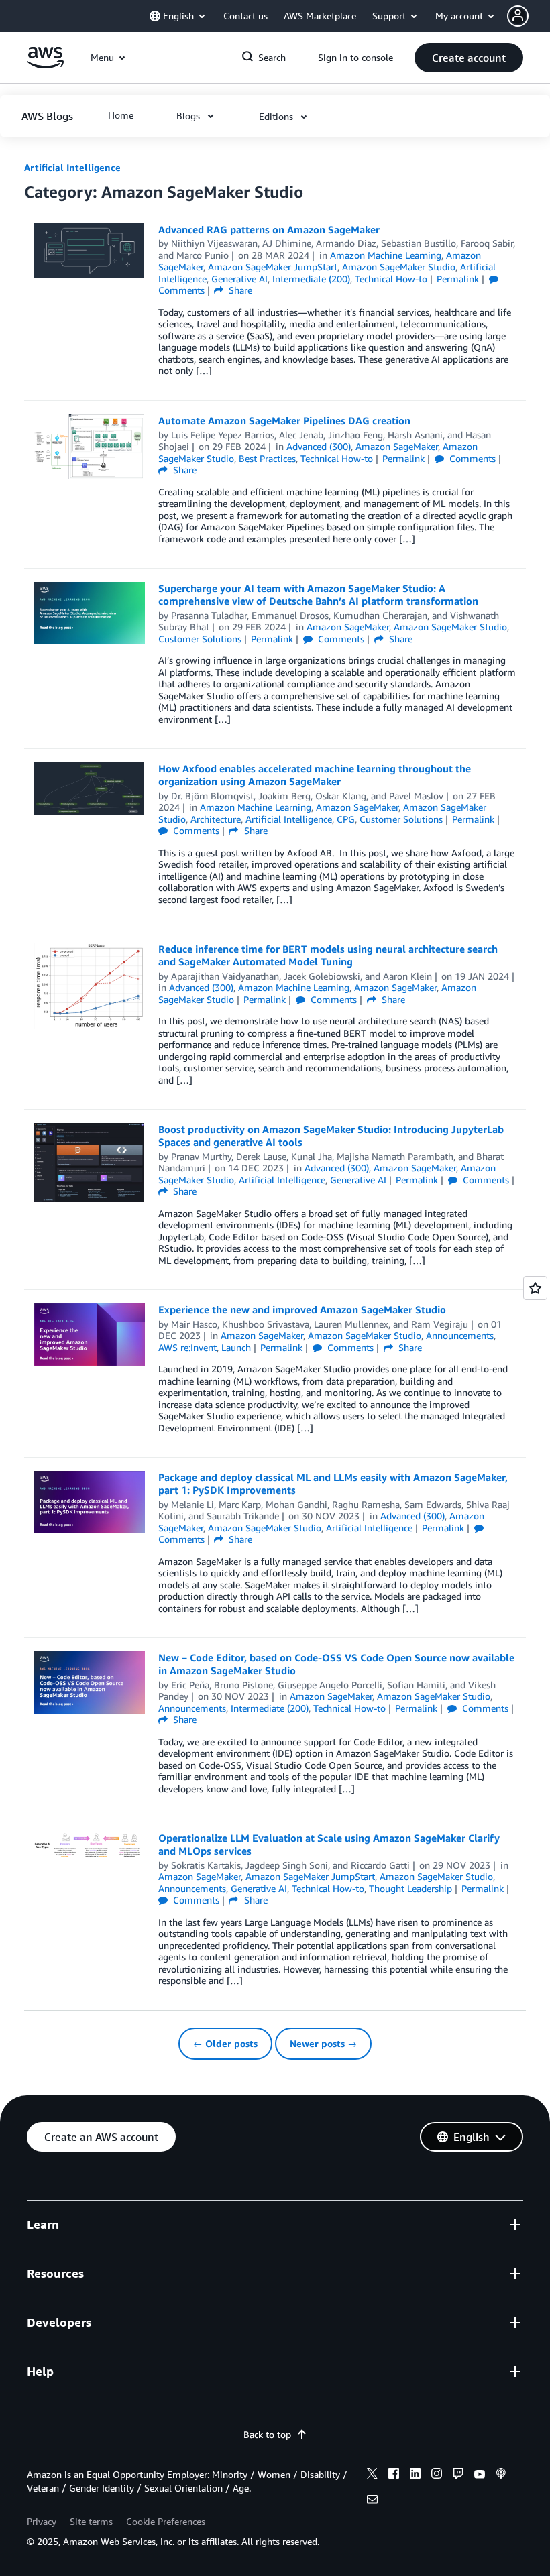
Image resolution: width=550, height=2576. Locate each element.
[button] (529, 16)
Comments (471, 458)
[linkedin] (415, 2475)
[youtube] (480, 2475)
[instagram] (437, 2475)
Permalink (458, 279)
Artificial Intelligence (72, 167)
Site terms (91, 2521)
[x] (372, 2475)
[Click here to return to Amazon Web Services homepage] (45, 65)
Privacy (42, 2521)
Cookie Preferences (166, 2521)
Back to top (267, 2434)
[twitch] (458, 2475)
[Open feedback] (535, 1288)
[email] (372, 2501)
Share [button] (239, 290)
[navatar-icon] (518, 16)
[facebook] (394, 2475)
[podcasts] (501, 2475)
